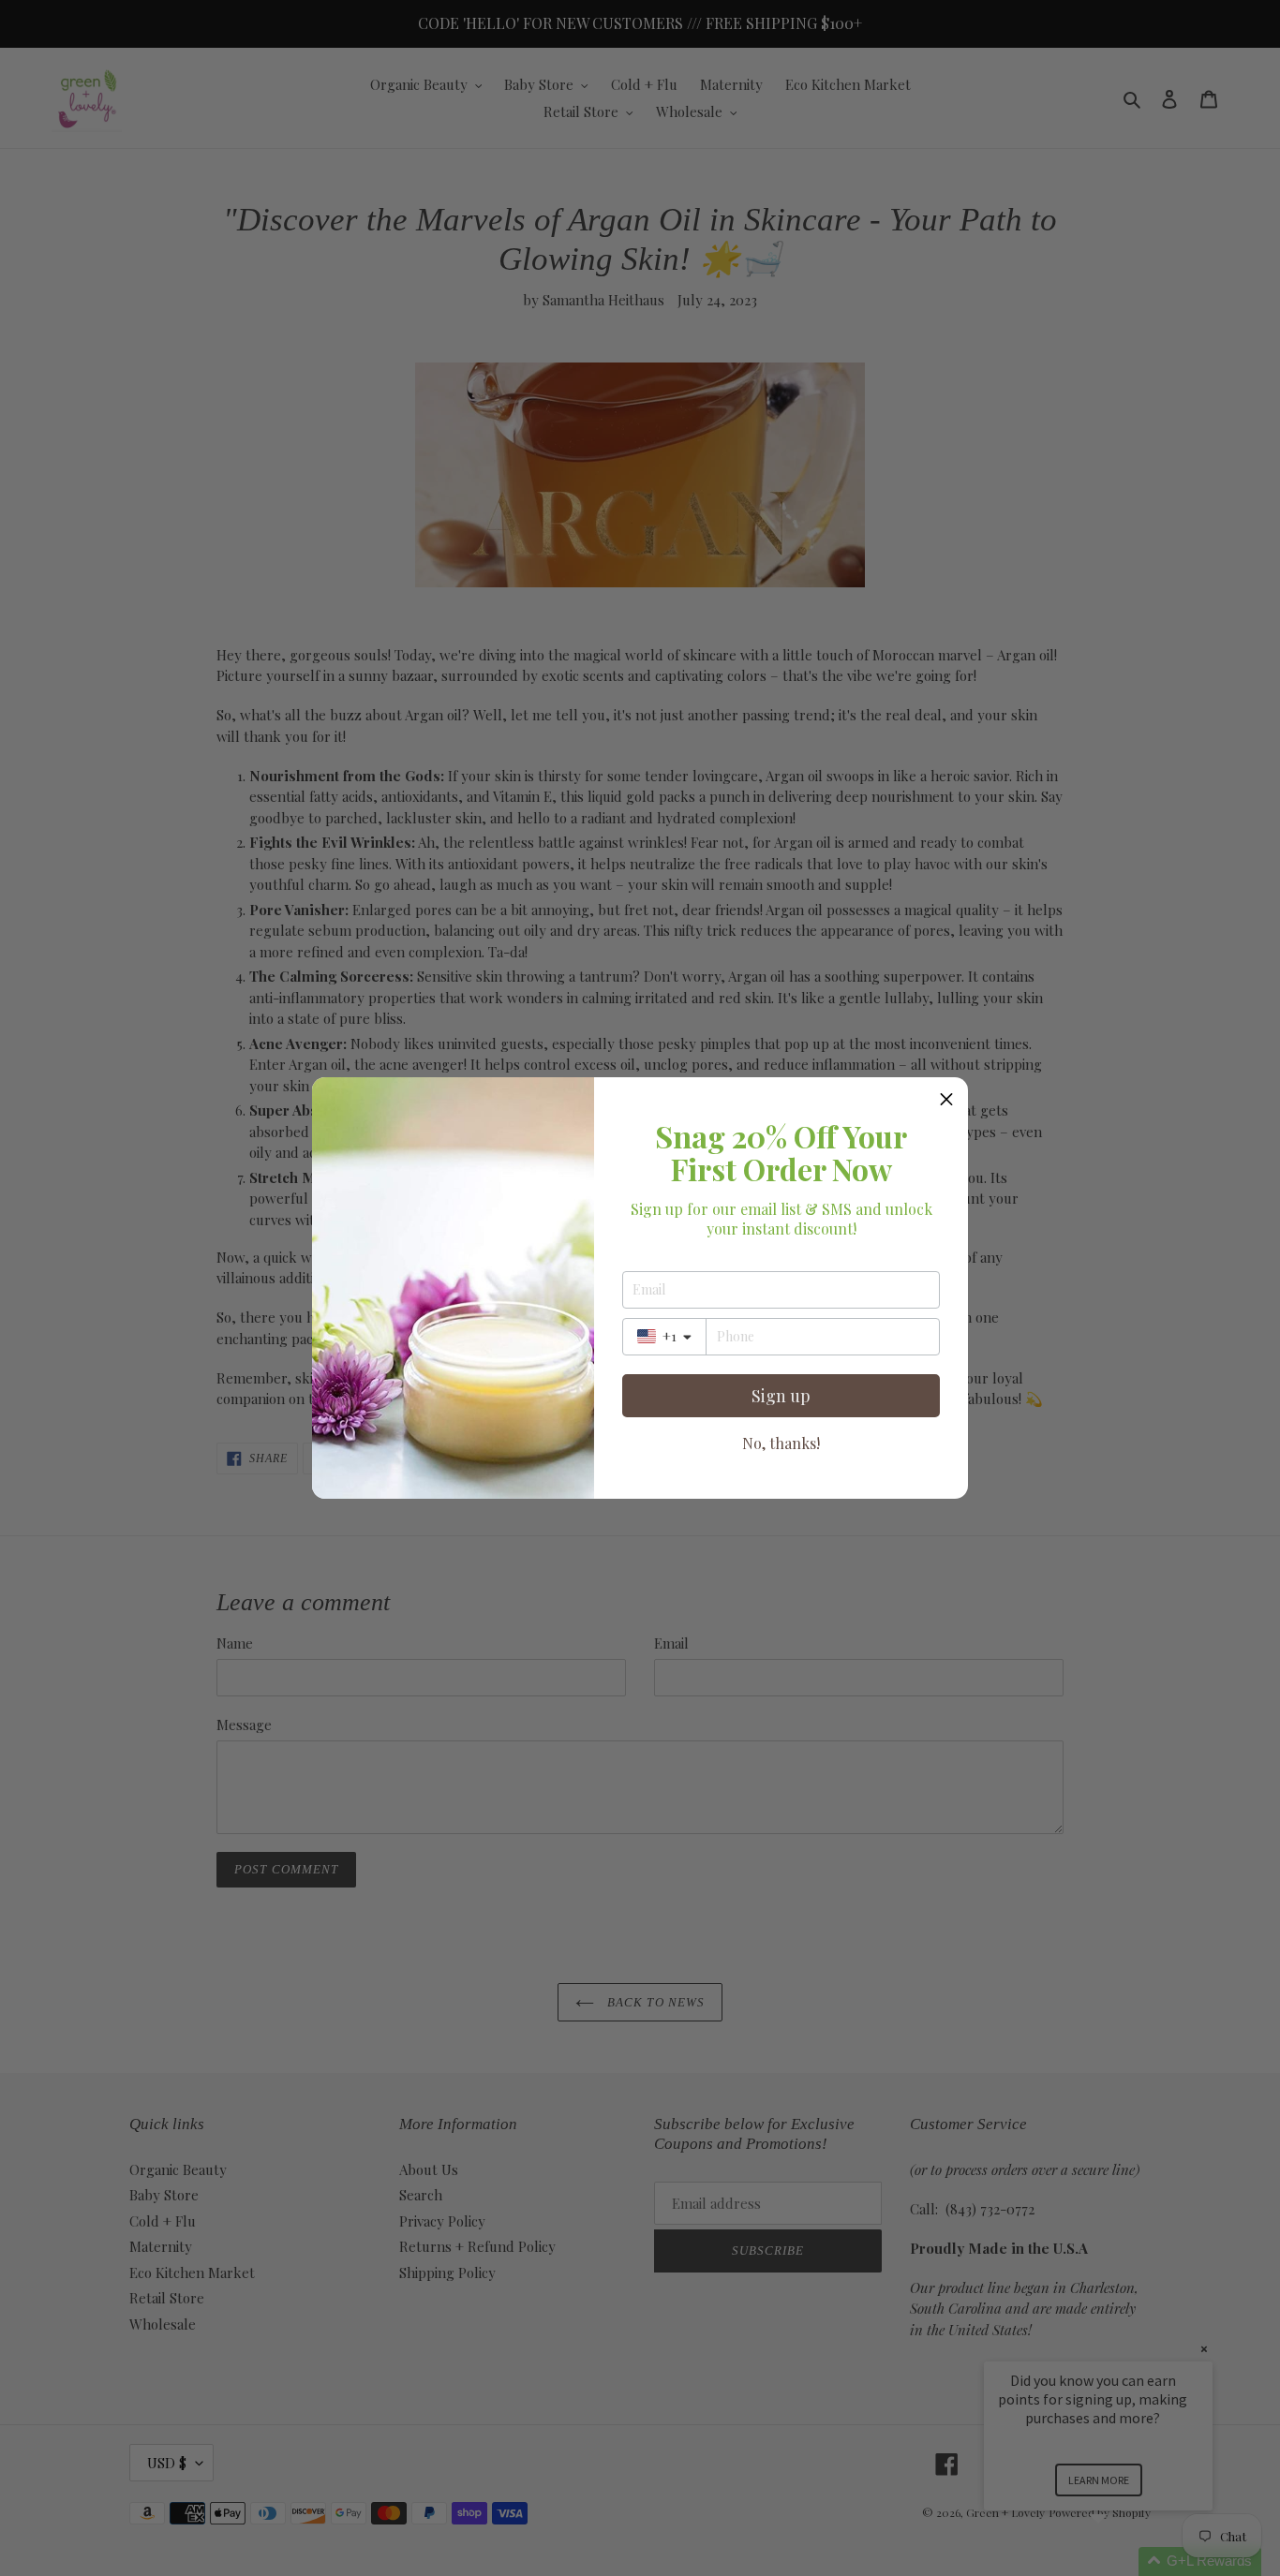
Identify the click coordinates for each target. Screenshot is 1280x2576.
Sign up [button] (781, 1396)
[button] (946, 1099)
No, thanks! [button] (781, 1443)
